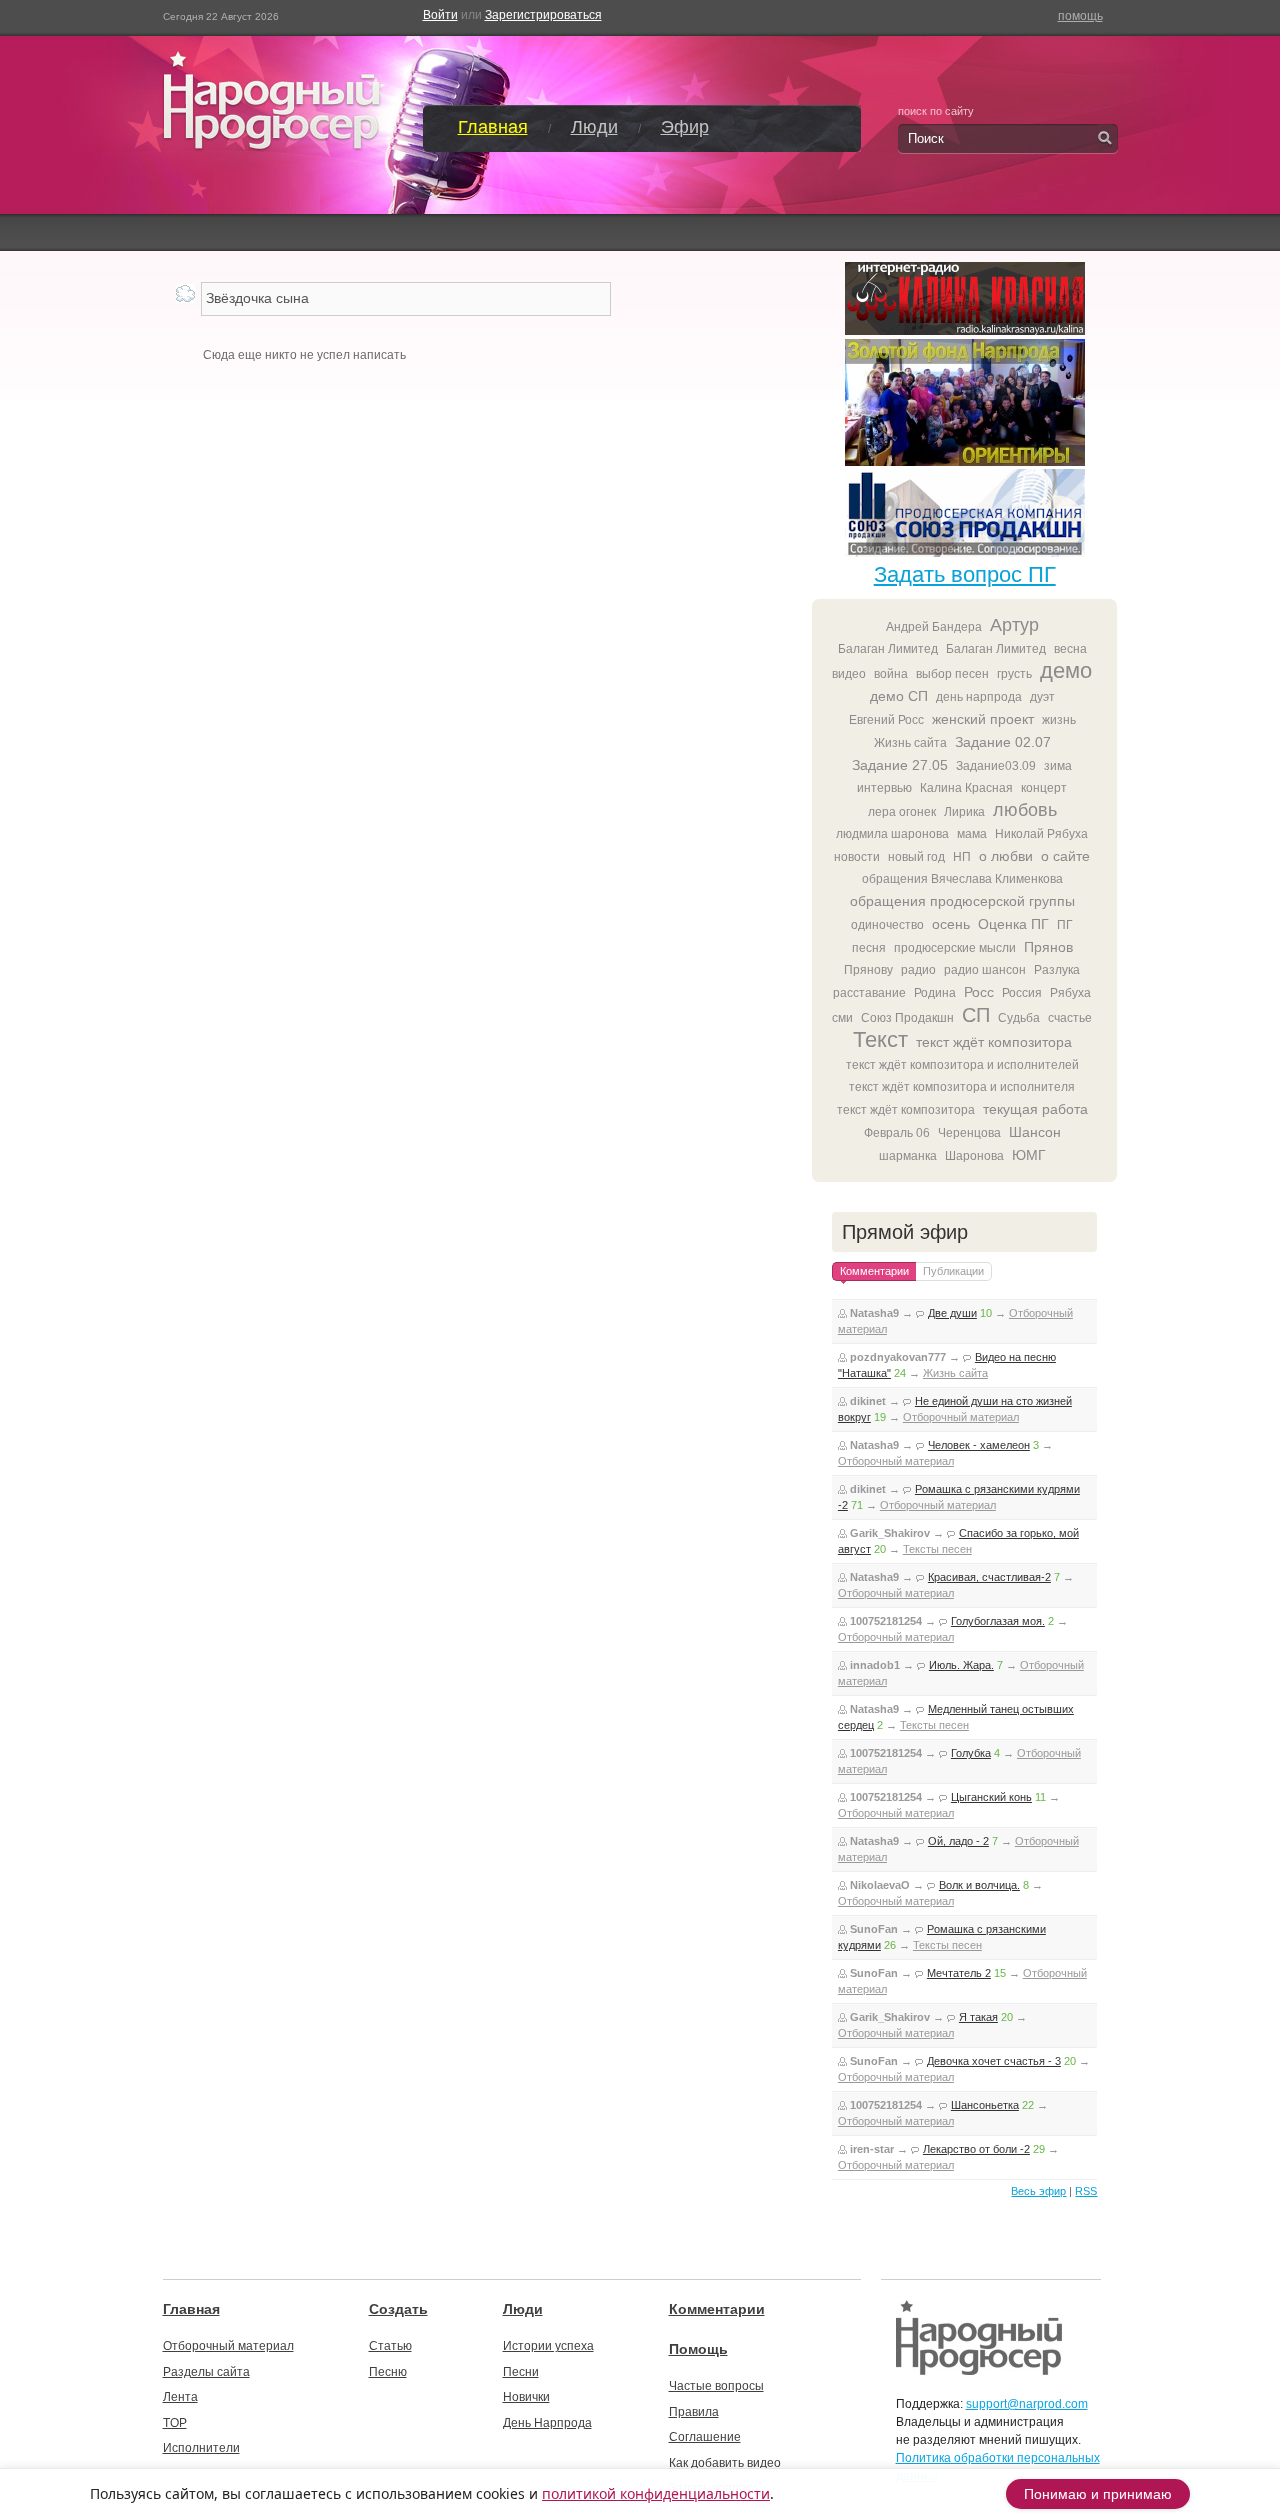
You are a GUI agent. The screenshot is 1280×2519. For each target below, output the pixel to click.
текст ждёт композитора (994, 1042)
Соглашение (705, 2437)
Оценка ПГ (1013, 924)
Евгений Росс (886, 720)
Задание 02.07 (1003, 742)
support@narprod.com (1027, 2404)
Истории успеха (548, 2346)
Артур (1014, 625)
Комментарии (717, 2309)
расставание (869, 993)
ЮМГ (1029, 1155)
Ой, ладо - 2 (958, 1841)
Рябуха (1070, 993)
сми (842, 1018)
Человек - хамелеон (979, 1445)
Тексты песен (937, 1549)
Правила (694, 2412)
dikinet (868, 1401)
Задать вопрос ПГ (965, 574)
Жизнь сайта (910, 743)
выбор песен (952, 674)
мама (972, 834)
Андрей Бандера (934, 627)
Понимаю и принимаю (1098, 2494)
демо (1066, 670)
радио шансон (985, 970)
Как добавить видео (725, 2463)
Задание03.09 (996, 766)
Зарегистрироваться (543, 15)
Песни (521, 2372)
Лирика (964, 812)
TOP (175, 2423)
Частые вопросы (716, 2386)
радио (918, 970)
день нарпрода (979, 697)
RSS (1086, 2191)
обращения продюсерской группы (962, 901)
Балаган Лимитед (888, 649)
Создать (398, 2309)
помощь (1080, 16)
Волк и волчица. (979, 1885)
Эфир (685, 127)
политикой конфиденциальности (656, 2493)
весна (1070, 649)
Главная (493, 127)
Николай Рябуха (1041, 834)
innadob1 (875, 1665)
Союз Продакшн (907, 1018)
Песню (388, 2372)
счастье (1070, 1018)
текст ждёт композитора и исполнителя (962, 1087)
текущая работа (1035, 1109)
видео (849, 674)
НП (962, 857)
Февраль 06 (897, 1133)
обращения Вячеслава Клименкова (962, 879)
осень (951, 924)
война (891, 674)
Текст (880, 1039)
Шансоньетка (985, 2105)
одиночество (887, 925)
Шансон (1035, 1132)
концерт (1044, 788)
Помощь (698, 2349)
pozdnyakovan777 (898, 1357)
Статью (390, 2346)
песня (869, 948)
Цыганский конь (991, 1797)
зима (1058, 766)
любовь (1025, 810)
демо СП (899, 696)
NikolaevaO (880, 1885)
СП (976, 1015)
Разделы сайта (206, 2372)
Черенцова (969, 1133)
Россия (1022, 993)
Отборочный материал (961, 1417)
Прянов (1048, 947)
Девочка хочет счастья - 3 (994, 2061)
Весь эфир (1038, 2191)
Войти (440, 15)
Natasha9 (874, 1313)
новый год (916, 857)
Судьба (1019, 1018)
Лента (180, 2397)
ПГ (1065, 925)
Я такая (978, 2017)
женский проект (983, 719)
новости (857, 857)
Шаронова (974, 1156)
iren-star (872, 2149)
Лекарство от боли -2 (976, 2149)
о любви (1006, 856)
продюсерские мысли (955, 948)
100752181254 (886, 1621)
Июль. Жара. (961, 1665)
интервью (884, 788)
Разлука (1057, 970)
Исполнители (201, 2448)
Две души (952, 1313)
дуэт (1042, 697)
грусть (1014, 674)
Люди (594, 127)
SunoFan (874, 1929)
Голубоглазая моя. (998, 1621)
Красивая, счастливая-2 (989, 1577)
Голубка (971, 1753)
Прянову (868, 970)
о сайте (1065, 856)
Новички (526, 2397)
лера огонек (902, 812)
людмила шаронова (892, 834)
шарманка (908, 1156)
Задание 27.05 (900, 765)
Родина (935, 993)
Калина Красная (966, 788)
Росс (979, 992)
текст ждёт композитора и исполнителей (962, 1065)
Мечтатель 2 (959, 1973)
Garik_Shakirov (890, 1533)
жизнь (1059, 720)
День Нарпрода (547, 2423)
